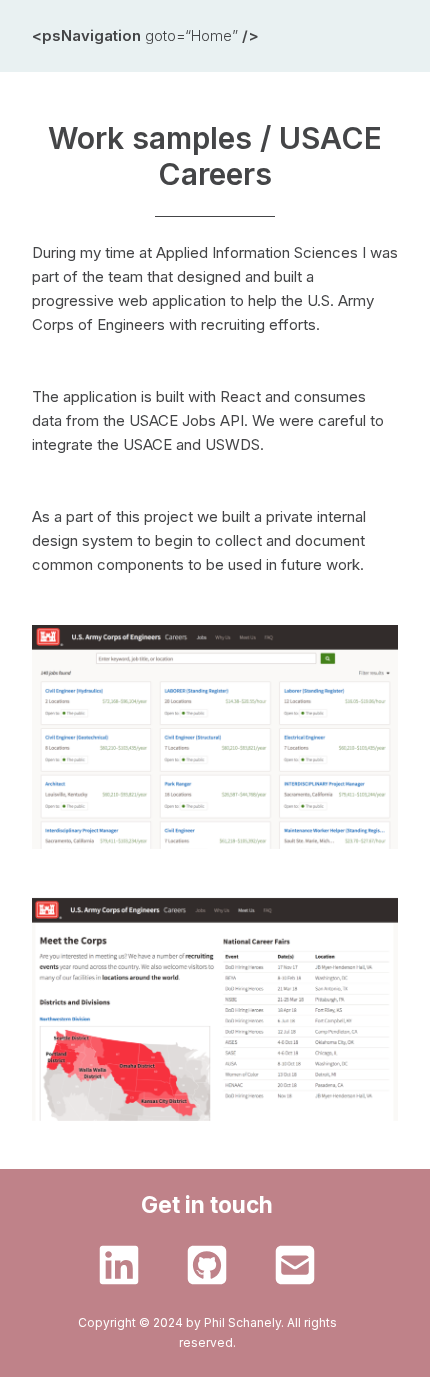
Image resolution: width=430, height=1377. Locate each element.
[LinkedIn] (119, 1265)
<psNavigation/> (145, 35)
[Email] (295, 1265)
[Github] (207, 1265)
